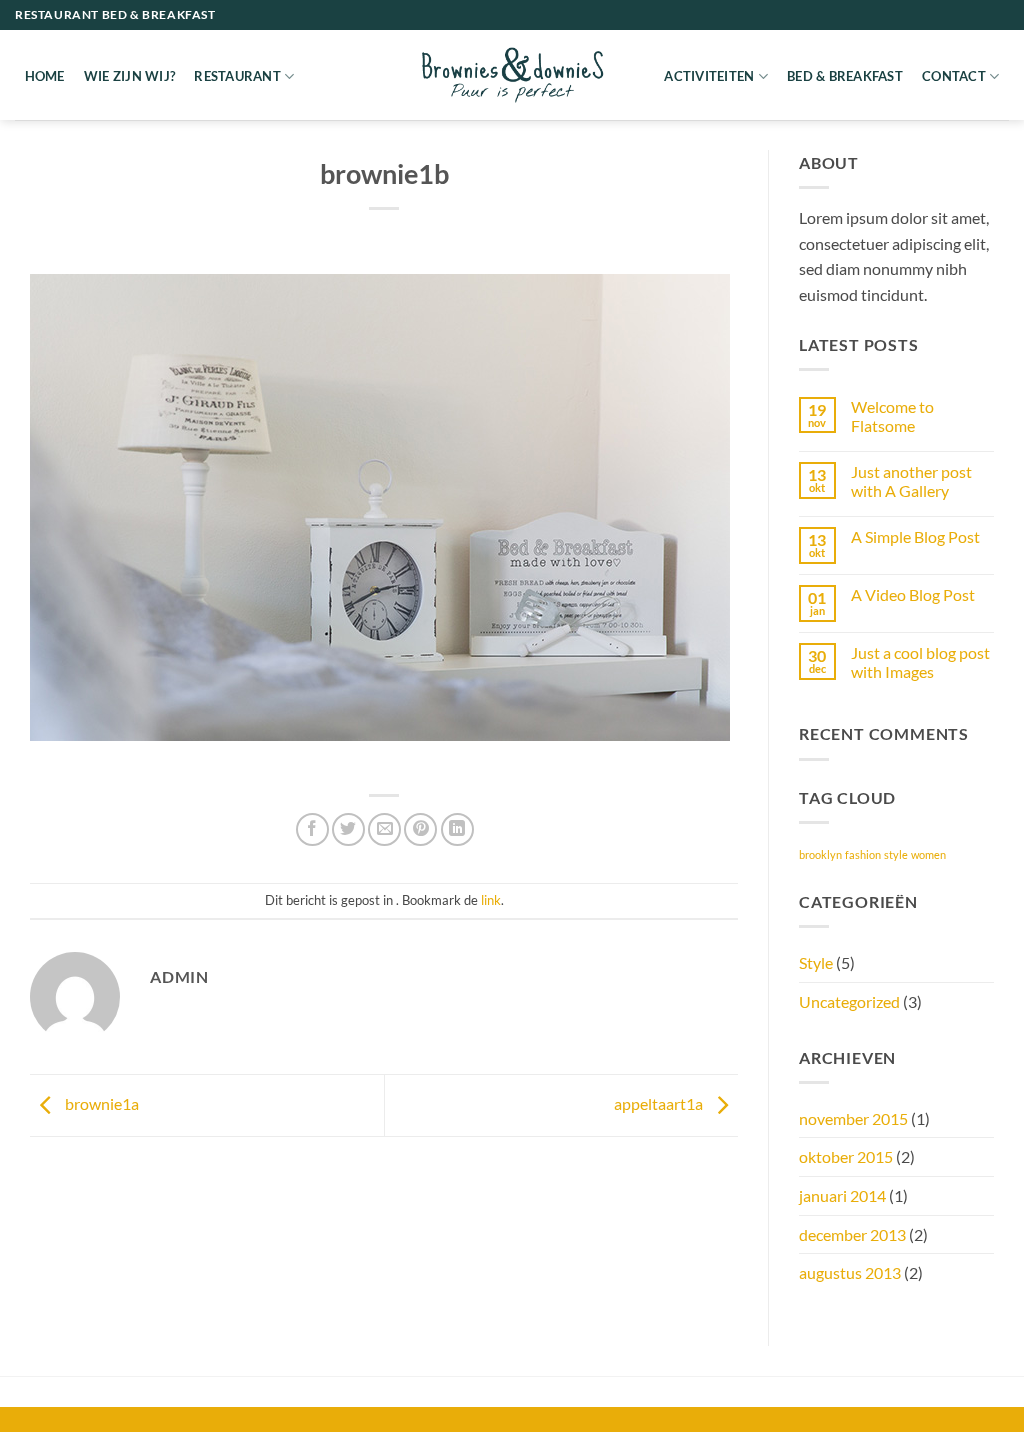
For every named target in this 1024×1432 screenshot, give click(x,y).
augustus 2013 (850, 1272)
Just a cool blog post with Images (920, 662)
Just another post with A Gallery (911, 481)
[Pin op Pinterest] (420, 829)
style (896, 854)
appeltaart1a (660, 1103)
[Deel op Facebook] (312, 829)
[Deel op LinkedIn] (457, 829)
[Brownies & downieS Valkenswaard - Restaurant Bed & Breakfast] (512, 74)
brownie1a (100, 1103)
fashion (863, 854)
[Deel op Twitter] (348, 829)
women (928, 854)
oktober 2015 (846, 1156)
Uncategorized (849, 1001)
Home (45, 76)
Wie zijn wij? (129, 76)
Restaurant (237, 76)
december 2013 (852, 1234)
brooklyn (820, 854)
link (491, 900)
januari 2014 (842, 1195)
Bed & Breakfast (845, 76)
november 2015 (853, 1118)
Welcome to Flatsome (892, 416)
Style (816, 962)
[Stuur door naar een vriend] (384, 829)
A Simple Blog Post (915, 536)
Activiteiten (709, 76)
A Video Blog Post (913, 594)
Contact (954, 76)
